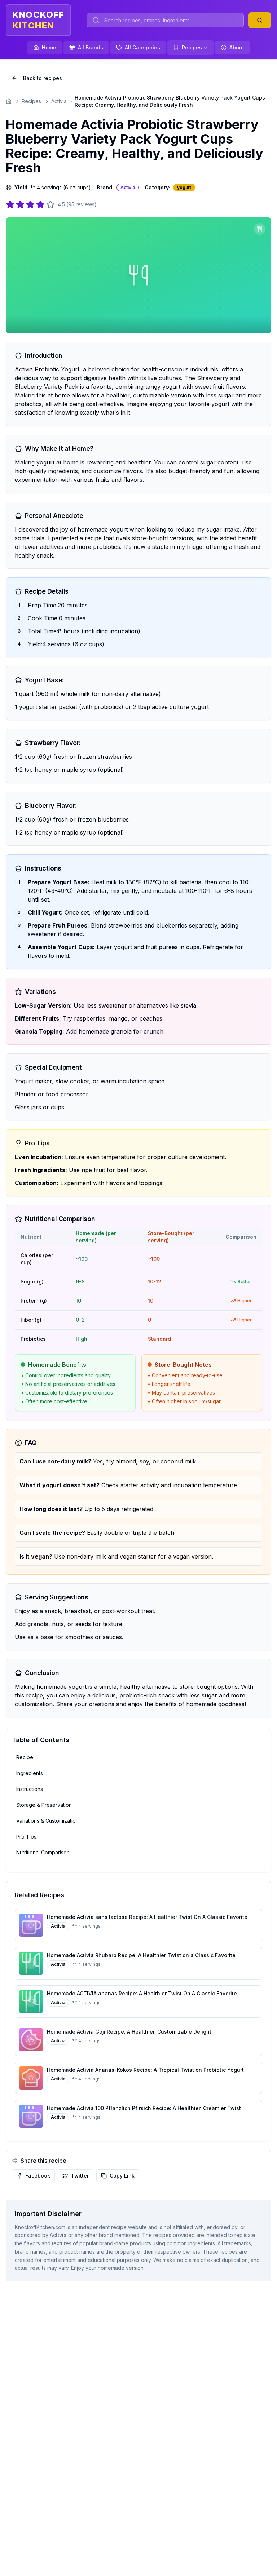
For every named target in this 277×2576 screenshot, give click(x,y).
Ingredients (30, 1773)
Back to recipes (43, 78)
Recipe (25, 1757)
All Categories (142, 47)
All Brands (91, 47)
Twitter (80, 2176)
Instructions (30, 1789)
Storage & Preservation (44, 1805)
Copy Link (122, 2176)
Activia (59, 101)
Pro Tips (26, 1837)
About (237, 47)
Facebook (38, 2176)
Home (49, 47)
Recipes (192, 47)
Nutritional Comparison (43, 1852)
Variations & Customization (47, 1821)
